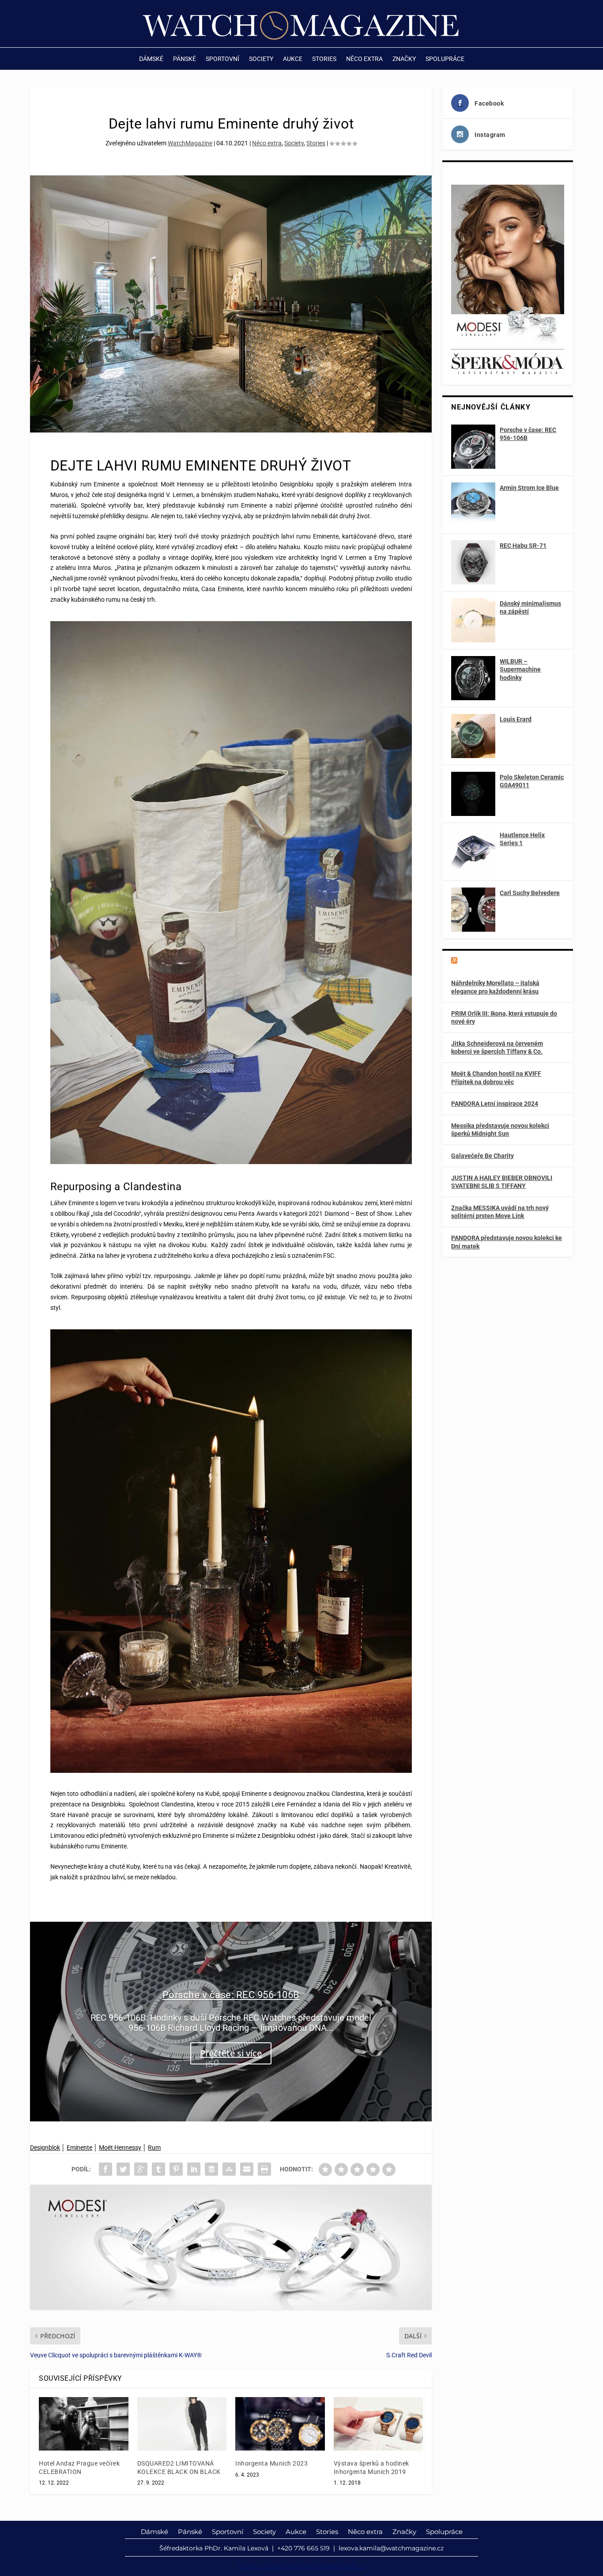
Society (261, 59)
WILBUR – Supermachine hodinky (520, 669)
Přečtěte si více (231, 2054)
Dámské (151, 59)
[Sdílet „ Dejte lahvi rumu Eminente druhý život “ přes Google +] (141, 2169)
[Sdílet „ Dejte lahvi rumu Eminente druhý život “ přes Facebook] (106, 2169)
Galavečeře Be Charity (482, 1156)
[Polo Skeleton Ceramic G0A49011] (473, 794)
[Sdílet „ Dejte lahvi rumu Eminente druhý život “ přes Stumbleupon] (229, 2169)
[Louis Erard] (473, 736)
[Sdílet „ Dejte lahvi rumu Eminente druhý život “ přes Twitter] (123, 2169)
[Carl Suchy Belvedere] (473, 910)
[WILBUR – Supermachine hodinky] (473, 678)
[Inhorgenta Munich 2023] (280, 2424)
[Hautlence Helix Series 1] (473, 852)
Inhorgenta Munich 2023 (271, 2463)
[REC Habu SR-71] (473, 562)
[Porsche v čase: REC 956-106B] (473, 447)
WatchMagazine (190, 143)
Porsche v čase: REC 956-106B (231, 1995)
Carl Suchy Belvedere (530, 893)
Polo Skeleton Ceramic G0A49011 (532, 781)
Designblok (45, 2147)
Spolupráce (445, 59)
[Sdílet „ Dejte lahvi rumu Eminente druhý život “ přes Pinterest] (176, 2169)
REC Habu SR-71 (523, 546)
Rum (154, 2147)
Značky (404, 59)
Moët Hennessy (120, 2147)
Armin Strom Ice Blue (529, 488)
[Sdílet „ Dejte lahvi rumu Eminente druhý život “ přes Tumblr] (158, 2169)
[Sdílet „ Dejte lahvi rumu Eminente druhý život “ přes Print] (264, 2169)
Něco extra (364, 59)
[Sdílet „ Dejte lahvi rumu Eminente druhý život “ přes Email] (247, 2169)
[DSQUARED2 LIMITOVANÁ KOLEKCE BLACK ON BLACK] (182, 2424)
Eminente (79, 2147)
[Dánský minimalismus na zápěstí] (473, 620)
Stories (324, 59)
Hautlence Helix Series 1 (522, 839)
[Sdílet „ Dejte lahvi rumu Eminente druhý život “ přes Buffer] (211, 2169)
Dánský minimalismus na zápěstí (530, 607)
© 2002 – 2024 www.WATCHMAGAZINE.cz (302, 2566)
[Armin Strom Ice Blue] (473, 505)
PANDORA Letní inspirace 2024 (495, 1104)
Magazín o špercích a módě (505, 961)
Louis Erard (516, 719)
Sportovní (222, 59)
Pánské (185, 59)
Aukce (293, 59)
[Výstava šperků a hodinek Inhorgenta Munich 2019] (379, 2424)
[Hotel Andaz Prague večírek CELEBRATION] (84, 2424)
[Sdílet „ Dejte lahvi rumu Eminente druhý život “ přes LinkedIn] (194, 2169)
